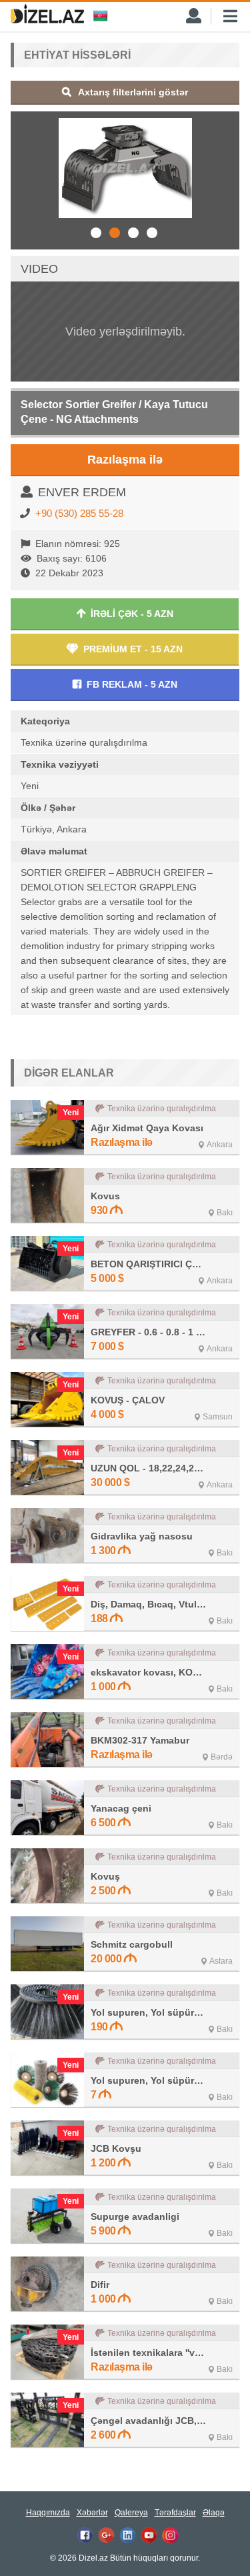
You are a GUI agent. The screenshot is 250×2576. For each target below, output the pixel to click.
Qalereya (131, 2513)
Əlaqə (214, 2513)
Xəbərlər (92, 2513)
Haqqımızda (48, 2513)
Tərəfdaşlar (175, 2513)
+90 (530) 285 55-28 (79, 513)
